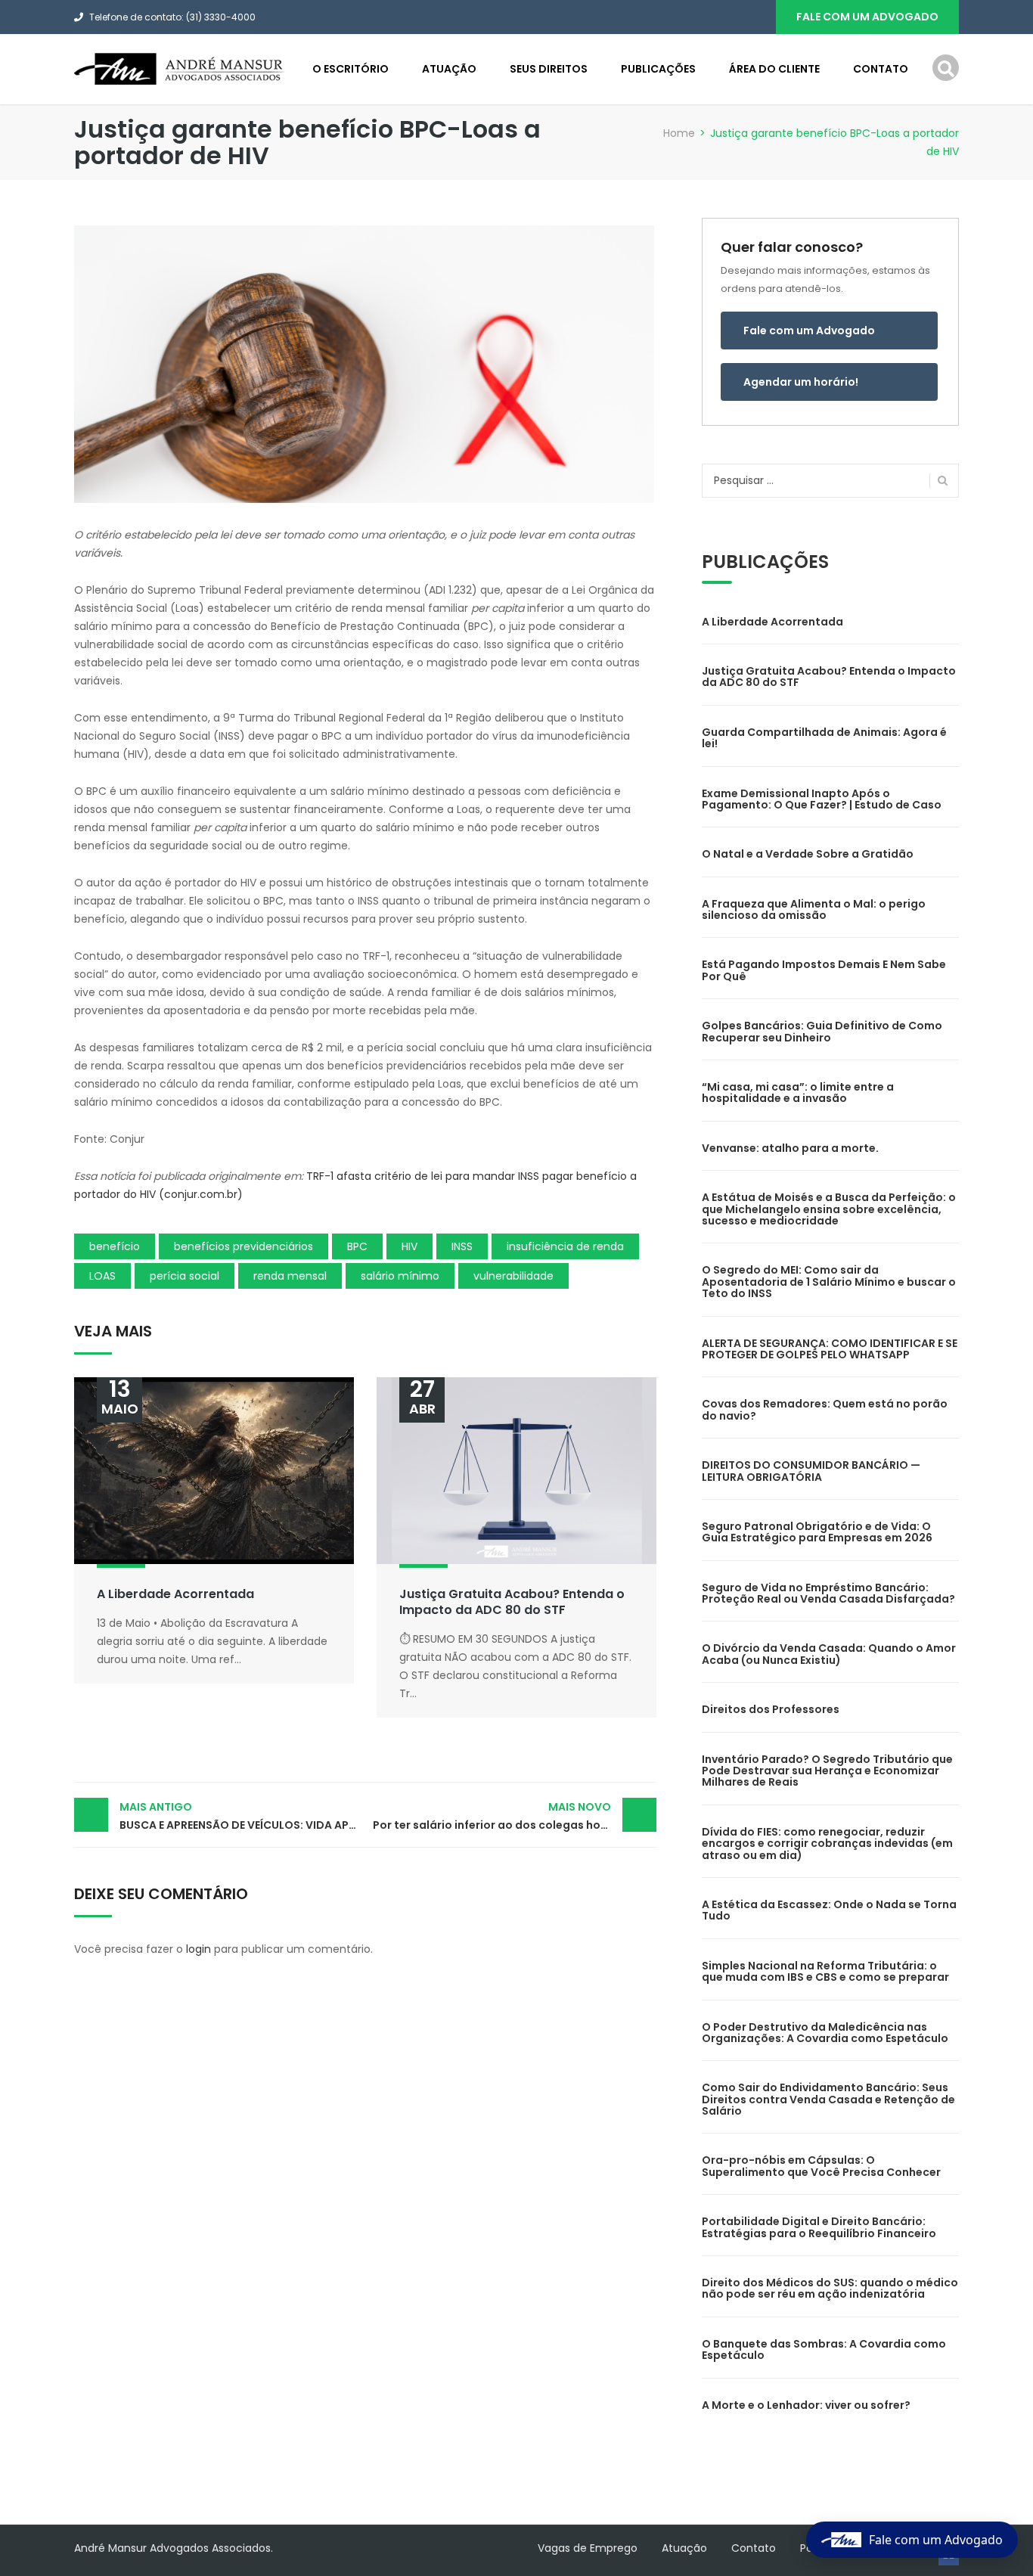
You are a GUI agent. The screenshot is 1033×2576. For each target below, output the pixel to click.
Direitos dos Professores (771, 1709)
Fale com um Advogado (809, 331)
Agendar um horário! (801, 382)
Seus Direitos (549, 69)
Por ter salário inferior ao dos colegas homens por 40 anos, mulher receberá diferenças (515, 1816)
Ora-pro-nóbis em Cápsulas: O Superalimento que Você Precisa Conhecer (821, 2166)
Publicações (658, 69)
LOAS (102, 1276)
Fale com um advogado (867, 17)
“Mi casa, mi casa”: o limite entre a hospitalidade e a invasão (798, 1092)
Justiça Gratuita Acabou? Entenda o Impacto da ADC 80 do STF (512, 1602)
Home (679, 133)
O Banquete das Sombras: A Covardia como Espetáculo (824, 2349)
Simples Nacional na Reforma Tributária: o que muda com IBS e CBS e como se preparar (825, 1971)
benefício (115, 1246)
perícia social (185, 1276)
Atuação (449, 69)
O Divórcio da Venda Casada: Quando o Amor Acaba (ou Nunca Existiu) (829, 1654)
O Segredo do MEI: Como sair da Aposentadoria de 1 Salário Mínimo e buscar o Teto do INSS (829, 1282)
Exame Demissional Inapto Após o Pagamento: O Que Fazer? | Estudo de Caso (822, 799)
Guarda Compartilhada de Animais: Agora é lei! (824, 738)
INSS (462, 1246)
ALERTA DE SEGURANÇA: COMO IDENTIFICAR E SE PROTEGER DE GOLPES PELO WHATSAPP (830, 1349)
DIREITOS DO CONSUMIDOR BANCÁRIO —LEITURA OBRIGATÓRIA (811, 1471)
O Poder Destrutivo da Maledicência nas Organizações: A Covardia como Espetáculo (825, 2033)
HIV (409, 1246)
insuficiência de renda (565, 1246)
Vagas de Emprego (588, 2548)
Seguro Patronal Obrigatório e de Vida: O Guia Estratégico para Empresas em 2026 (817, 1532)
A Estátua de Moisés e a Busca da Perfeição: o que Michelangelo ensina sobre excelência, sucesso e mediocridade (829, 1209)
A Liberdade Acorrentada (175, 1594)
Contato (881, 69)
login (199, 1949)
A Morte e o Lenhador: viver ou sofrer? (806, 2405)
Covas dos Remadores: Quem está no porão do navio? (825, 1409)
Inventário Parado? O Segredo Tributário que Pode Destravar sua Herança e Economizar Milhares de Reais (827, 1771)
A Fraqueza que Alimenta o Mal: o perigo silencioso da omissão (814, 909)
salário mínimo (400, 1276)
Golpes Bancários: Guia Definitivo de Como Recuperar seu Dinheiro (822, 1031)
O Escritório (351, 69)
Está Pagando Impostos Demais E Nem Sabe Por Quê (824, 970)
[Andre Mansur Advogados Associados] (180, 68)
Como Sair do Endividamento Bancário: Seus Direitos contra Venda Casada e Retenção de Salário (828, 2099)
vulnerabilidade (513, 1276)
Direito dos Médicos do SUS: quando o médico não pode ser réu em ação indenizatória (830, 2288)
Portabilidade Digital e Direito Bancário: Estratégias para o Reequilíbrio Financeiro (819, 2227)
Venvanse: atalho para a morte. (790, 1148)
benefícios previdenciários (244, 1246)
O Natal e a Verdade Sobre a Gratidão (808, 854)
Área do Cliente (774, 69)
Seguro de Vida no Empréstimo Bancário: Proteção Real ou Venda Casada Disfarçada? (828, 1593)
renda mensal (290, 1276)
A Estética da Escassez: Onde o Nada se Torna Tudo (829, 1910)
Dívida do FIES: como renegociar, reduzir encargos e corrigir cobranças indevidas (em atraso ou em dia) (827, 1844)
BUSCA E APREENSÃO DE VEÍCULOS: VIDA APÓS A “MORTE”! (242, 1816)
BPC (357, 1246)
